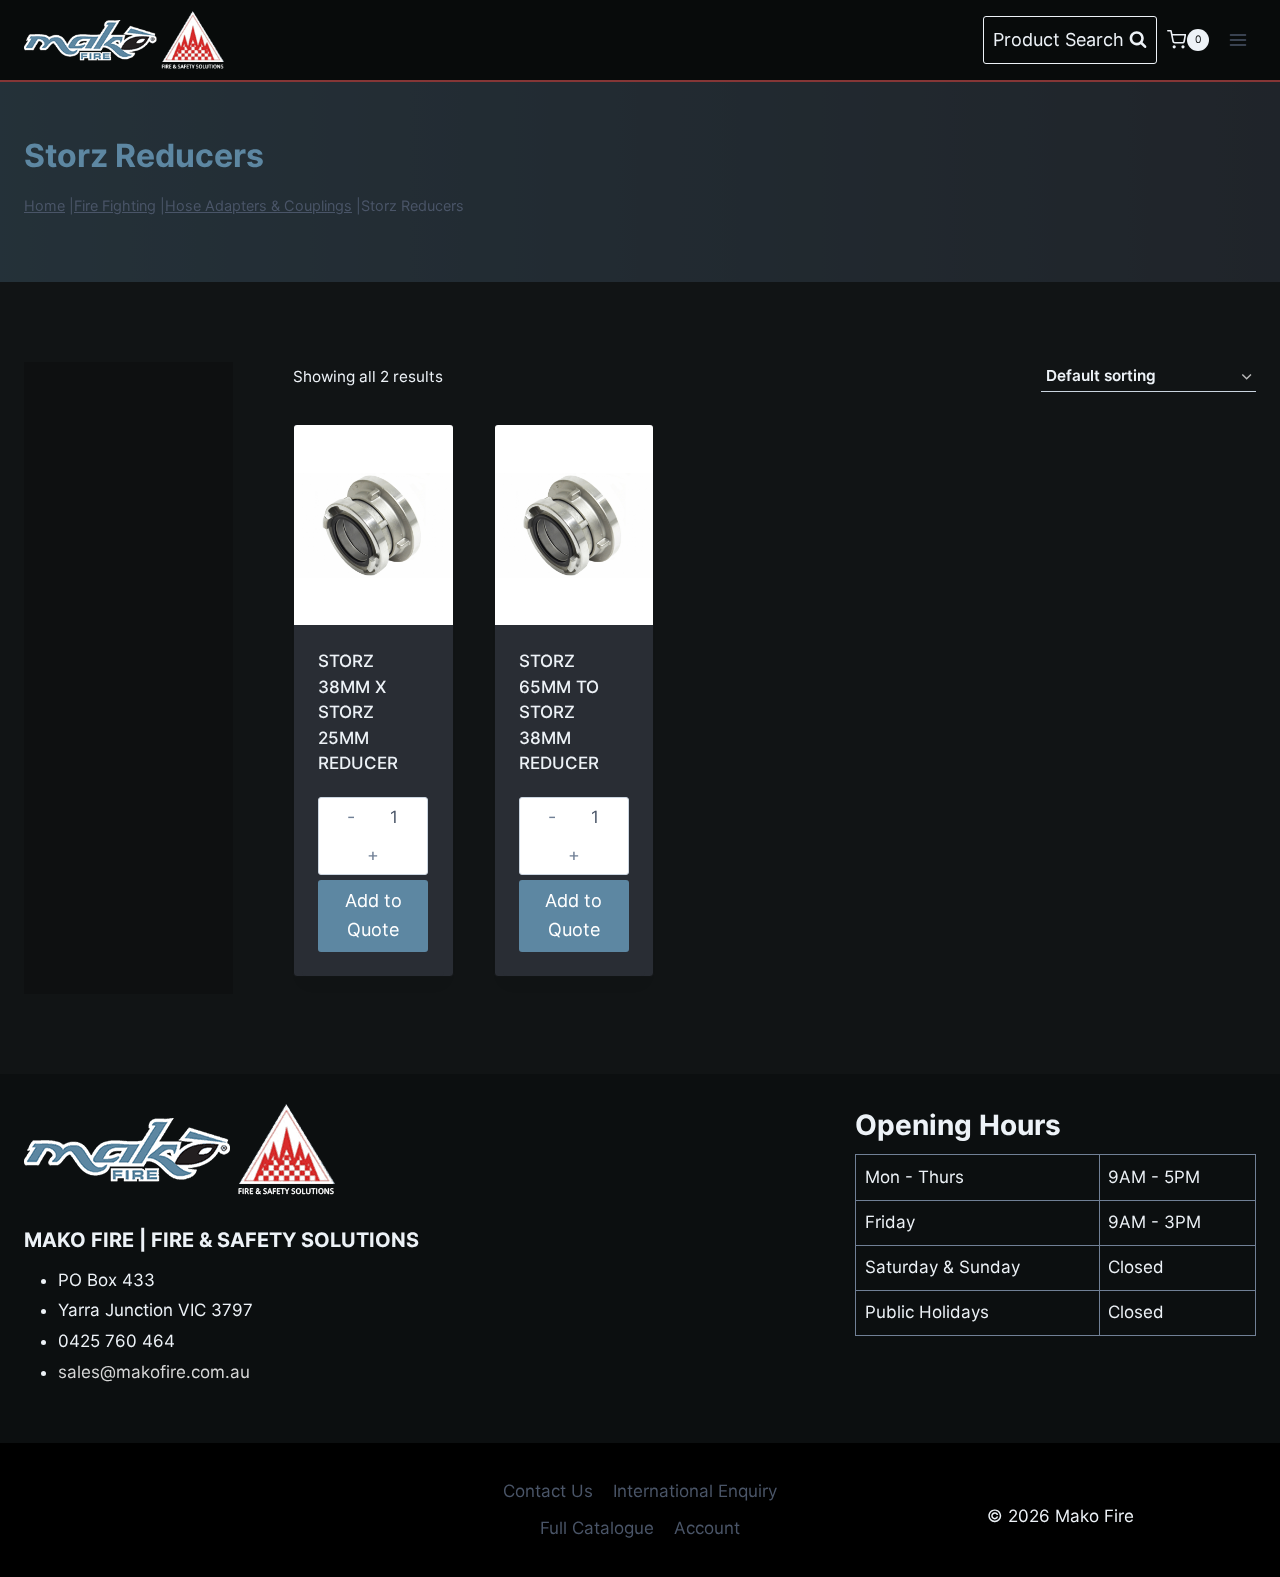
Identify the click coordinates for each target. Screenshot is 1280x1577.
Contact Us (548, 1491)
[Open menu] (1237, 39)
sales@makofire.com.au (154, 1372)
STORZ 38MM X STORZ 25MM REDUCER (358, 712)
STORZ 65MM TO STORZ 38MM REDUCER (559, 712)
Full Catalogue (597, 1528)
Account (707, 1528)
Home (44, 205)
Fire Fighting (115, 205)
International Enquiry (695, 1491)
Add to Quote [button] (373, 915)
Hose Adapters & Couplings (258, 205)
